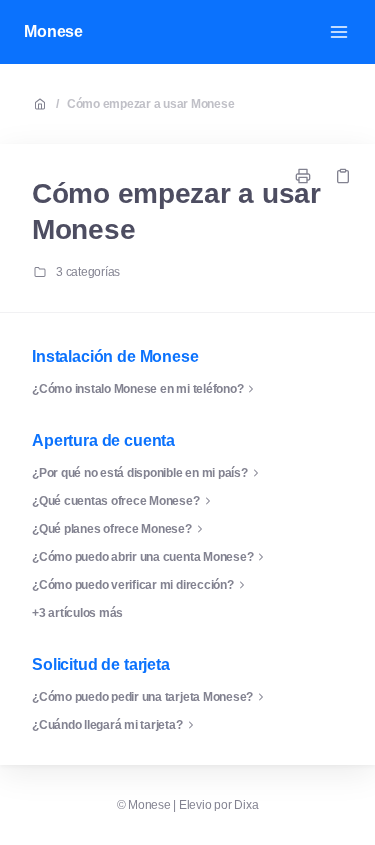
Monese (53, 31)
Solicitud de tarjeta (101, 664)
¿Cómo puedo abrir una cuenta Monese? (142, 557)
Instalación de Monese (115, 356)
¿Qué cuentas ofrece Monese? (116, 501)
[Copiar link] (343, 176)
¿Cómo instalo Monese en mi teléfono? (137, 389)
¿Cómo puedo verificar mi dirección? (133, 585)
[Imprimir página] (303, 176)
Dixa (246, 805)
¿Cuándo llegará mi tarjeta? (107, 725)
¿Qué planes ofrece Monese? (112, 529)
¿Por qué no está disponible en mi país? (140, 473)
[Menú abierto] (339, 32)
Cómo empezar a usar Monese (151, 104)
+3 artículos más (77, 613)
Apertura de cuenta (103, 440)
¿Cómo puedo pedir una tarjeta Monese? (142, 697)
